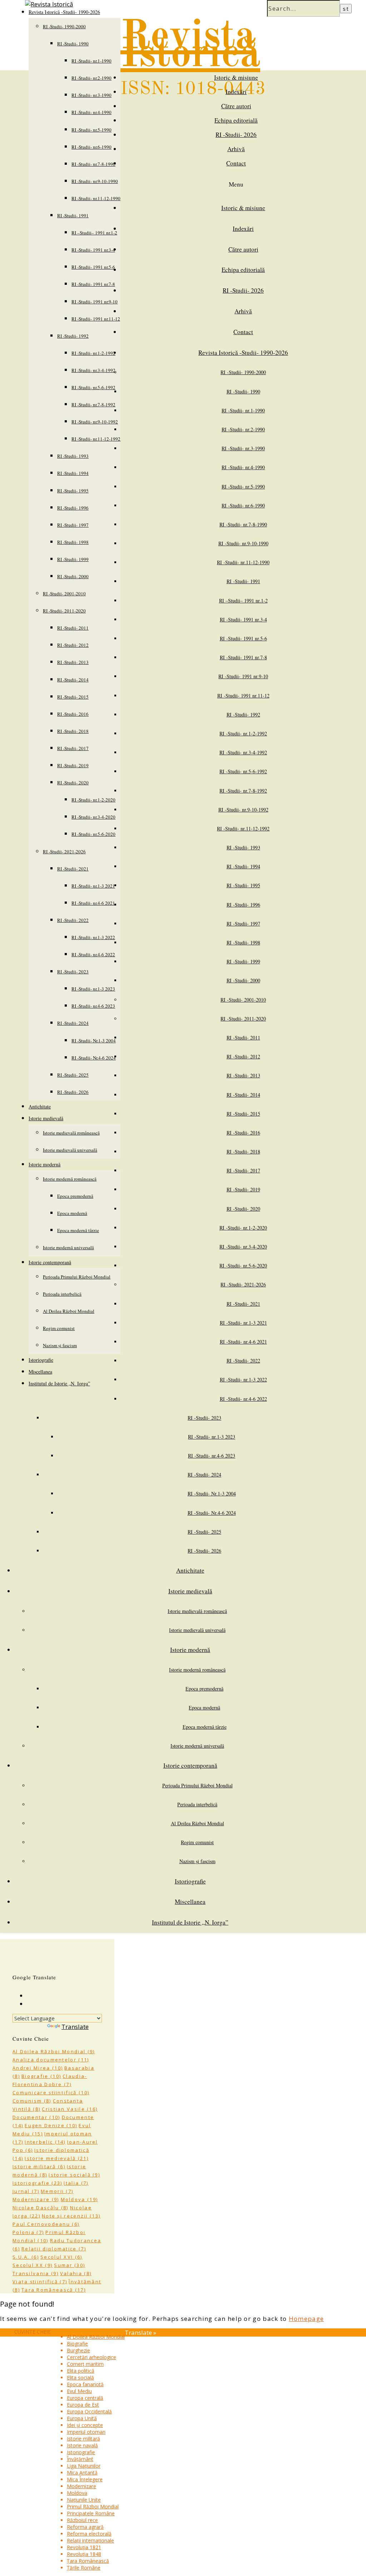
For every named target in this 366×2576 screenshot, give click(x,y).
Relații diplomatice (54, 2249)
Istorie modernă (44, 1164)
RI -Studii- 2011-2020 (64, 611)
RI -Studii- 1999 (73, 559)
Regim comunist (59, 1328)
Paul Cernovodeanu (46, 2224)
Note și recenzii (71, 2216)
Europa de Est (83, 2405)
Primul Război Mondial (93, 2506)
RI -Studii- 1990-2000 (64, 26)
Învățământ (80, 2459)
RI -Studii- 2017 (73, 748)
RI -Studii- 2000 (73, 576)
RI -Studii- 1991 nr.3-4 (93, 250)
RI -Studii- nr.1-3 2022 (93, 937)
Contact (236, 163)
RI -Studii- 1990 (73, 44)
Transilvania (36, 2273)
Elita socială (80, 2378)
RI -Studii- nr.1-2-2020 (93, 800)
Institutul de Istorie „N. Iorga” (59, 1383)
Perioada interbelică (62, 1294)
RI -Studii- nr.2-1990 (91, 78)
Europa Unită (82, 2418)
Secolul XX (33, 2265)
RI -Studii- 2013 (73, 662)
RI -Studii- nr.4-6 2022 (93, 954)
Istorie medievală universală (70, 1150)
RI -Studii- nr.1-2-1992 (93, 353)
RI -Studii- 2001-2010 (64, 594)
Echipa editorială (236, 120)
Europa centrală (85, 2398)
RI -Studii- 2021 (73, 869)
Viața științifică (40, 2282)
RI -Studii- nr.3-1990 (91, 95)
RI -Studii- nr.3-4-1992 (93, 370)
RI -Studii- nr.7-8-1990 (93, 164)
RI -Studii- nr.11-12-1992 (96, 439)
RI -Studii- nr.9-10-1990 (95, 181)
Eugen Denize (51, 2125)
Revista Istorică (190, 46)
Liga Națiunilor (84, 2466)
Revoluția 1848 (84, 2554)
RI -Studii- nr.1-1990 (91, 61)
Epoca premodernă (75, 1196)
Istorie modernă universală (68, 1247)
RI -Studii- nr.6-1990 (91, 147)
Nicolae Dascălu (41, 2208)
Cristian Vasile (70, 2109)
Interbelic (45, 2142)
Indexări (236, 92)
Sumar (70, 2265)
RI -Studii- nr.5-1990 (91, 130)
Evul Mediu (79, 2391)
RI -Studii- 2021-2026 (64, 852)
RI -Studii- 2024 (73, 1023)
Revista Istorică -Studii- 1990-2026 (243, 353)
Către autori (236, 106)
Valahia (76, 2273)
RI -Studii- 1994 (73, 473)
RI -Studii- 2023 (73, 972)
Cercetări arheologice (91, 2357)
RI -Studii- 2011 (73, 628)
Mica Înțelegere (85, 2479)
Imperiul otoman (86, 2432)
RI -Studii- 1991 (73, 215)
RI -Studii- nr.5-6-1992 (93, 387)
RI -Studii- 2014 (73, 680)
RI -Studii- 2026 (73, 1092)
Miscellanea (40, 1372)
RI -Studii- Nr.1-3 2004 (94, 1041)
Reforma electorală (89, 2534)
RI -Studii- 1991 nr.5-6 (93, 267)
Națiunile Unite (84, 2500)
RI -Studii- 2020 (73, 783)
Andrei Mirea (38, 2068)
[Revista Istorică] (49, 4)
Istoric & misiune (236, 77)
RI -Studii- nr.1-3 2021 (93, 886)
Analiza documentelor (51, 2060)
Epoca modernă (72, 1213)
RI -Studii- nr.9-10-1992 (95, 422)
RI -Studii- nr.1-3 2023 (93, 989)
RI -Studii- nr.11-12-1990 (96, 198)
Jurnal (26, 2191)
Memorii (57, 2191)
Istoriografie (41, 1360)
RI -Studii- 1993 (73, 456)
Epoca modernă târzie (78, 1230)
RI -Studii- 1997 (73, 525)
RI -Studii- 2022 (73, 920)
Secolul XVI (61, 2257)
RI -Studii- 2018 (73, 731)
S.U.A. (26, 2257)
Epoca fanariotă (85, 2384)
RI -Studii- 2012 (73, 645)
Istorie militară (39, 2166)
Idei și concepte (85, 2425)
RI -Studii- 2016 (73, 714)
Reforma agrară (85, 2527)
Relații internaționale (90, 2540)
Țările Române (84, 2568)
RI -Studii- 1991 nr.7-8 (93, 284)
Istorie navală (82, 2445)
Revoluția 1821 (84, 2547)
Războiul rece (82, 2520)
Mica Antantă (82, 2473)
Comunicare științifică (51, 2093)
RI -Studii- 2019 (73, 765)
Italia (76, 2183)
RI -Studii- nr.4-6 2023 (93, 1006)
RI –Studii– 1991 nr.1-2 (94, 233)
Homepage (306, 2319)
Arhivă (236, 149)
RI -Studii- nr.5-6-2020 (93, 834)
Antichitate (40, 1106)
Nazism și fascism (60, 1345)
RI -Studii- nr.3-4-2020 (93, 817)
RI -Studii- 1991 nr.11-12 (96, 319)
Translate (75, 2027)
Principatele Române (91, 2513)
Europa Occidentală (89, 2411)
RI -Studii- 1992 (73, 336)
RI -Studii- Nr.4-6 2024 (94, 1058)
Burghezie (78, 2350)
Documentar (36, 2117)
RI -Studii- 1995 (73, 491)
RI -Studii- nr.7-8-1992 (93, 404)
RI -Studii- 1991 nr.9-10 (95, 302)
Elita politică (81, 2371)
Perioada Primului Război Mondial (77, 1277)
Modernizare (36, 2199)
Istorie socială (74, 2175)
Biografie (41, 2076)
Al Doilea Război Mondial (69, 1311)
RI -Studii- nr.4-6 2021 (93, 903)
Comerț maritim (85, 2364)
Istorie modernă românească (70, 1179)
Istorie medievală (46, 1118)
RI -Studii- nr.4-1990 (91, 112)
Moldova (80, 2199)
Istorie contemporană (50, 1262)
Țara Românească (54, 2290)
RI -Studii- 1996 (73, 508)
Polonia (28, 2232)
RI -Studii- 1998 (73, 542)
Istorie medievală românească (71, 1133)
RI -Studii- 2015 (73, 697)
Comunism (32, 2101)
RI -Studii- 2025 (73, 1075)
